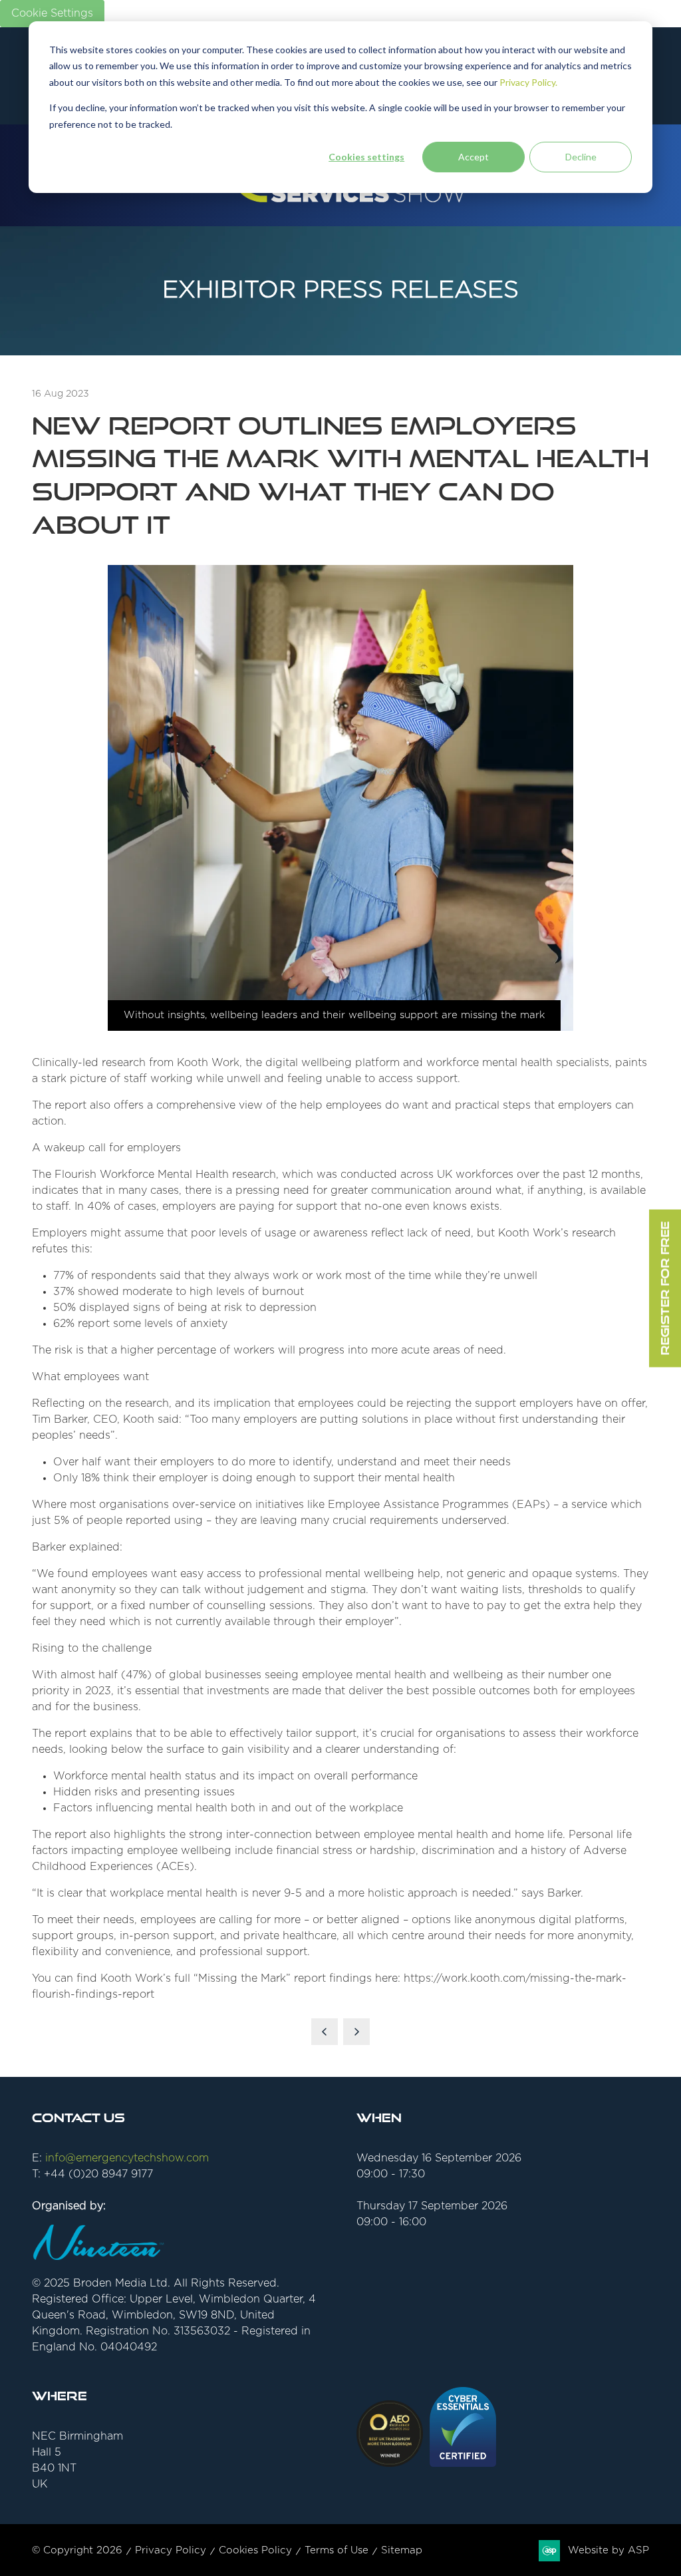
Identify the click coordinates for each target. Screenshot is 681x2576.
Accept (474, 157)
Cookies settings (366, 157)
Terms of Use (337, 2550)
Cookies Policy (255, 2550)
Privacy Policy (171, 2550)
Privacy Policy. (528, 82)
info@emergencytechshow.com (127, 2158)
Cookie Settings (52, 13)
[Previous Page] (325, 2032)
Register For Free (665, 1288)
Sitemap (402, 2550)
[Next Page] (356, 2032)
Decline (581, 157)
